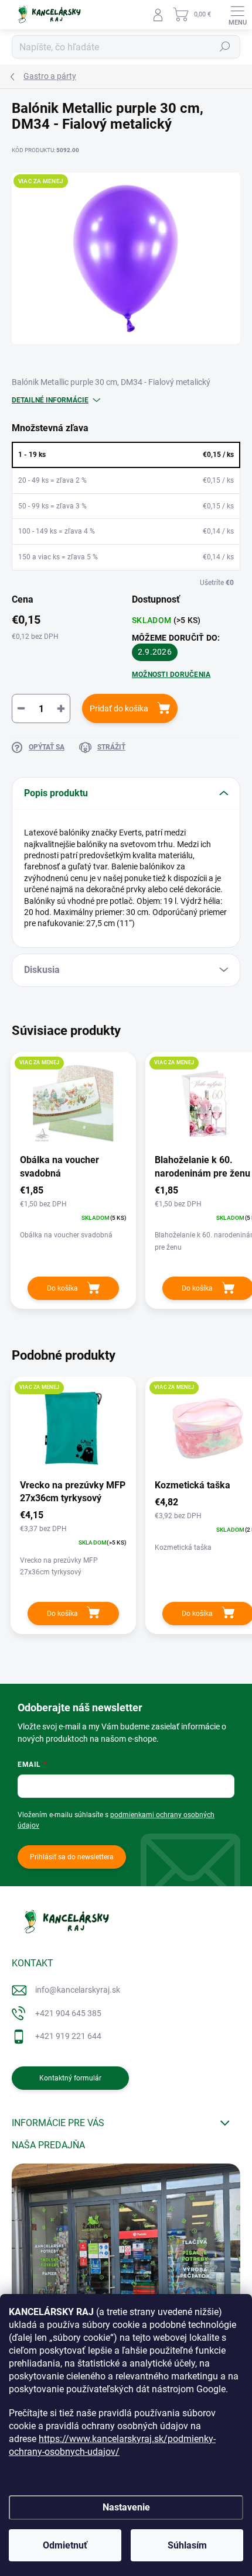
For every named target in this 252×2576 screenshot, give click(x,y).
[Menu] (237, 15)
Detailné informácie (50, 400)
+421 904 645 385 (68, 2013)
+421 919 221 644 (68, 2036)
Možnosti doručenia (171, 675)
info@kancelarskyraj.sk (78, 1990)
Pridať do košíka (119, 709)
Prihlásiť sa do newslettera (72, 1857)
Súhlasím (187, 2545)
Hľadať (225, 47)
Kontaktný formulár (70, 2078)
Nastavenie (126, 2507)
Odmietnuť (65, 2545)
